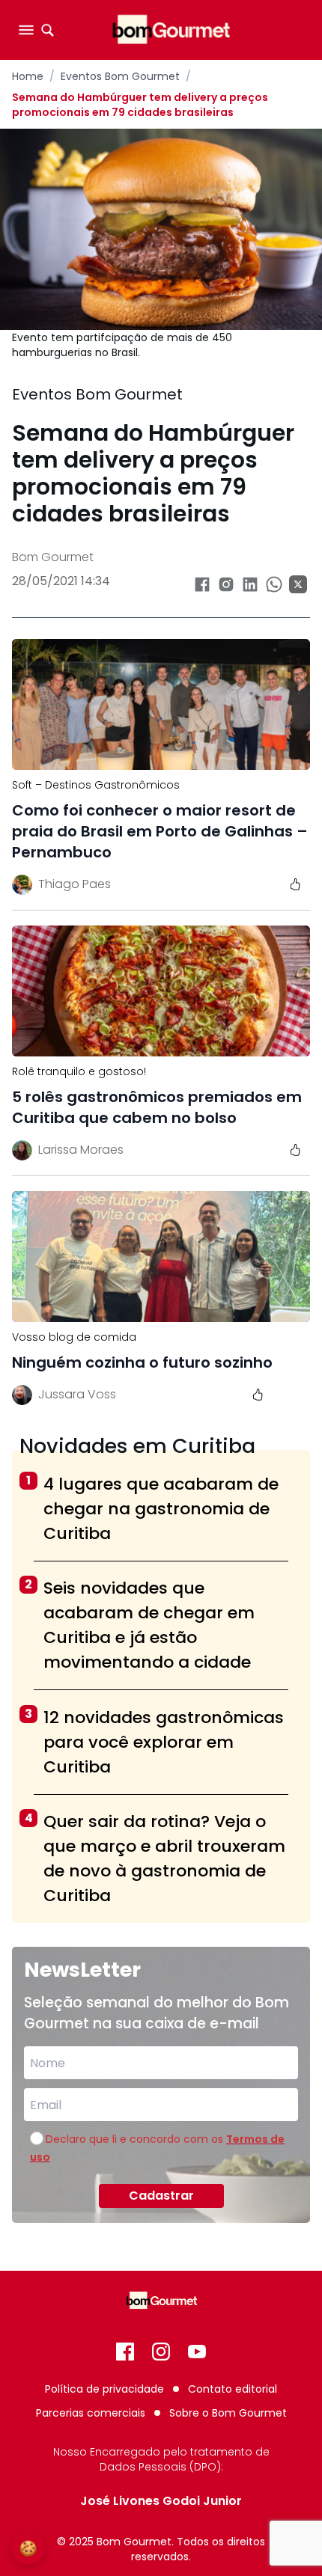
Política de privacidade (104, 2389)
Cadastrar (161, 2196)
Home (28, 76)
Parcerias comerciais (91, 2413)
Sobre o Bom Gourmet (228, 2413)
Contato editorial (233, 2389)
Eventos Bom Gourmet (120, 76)
